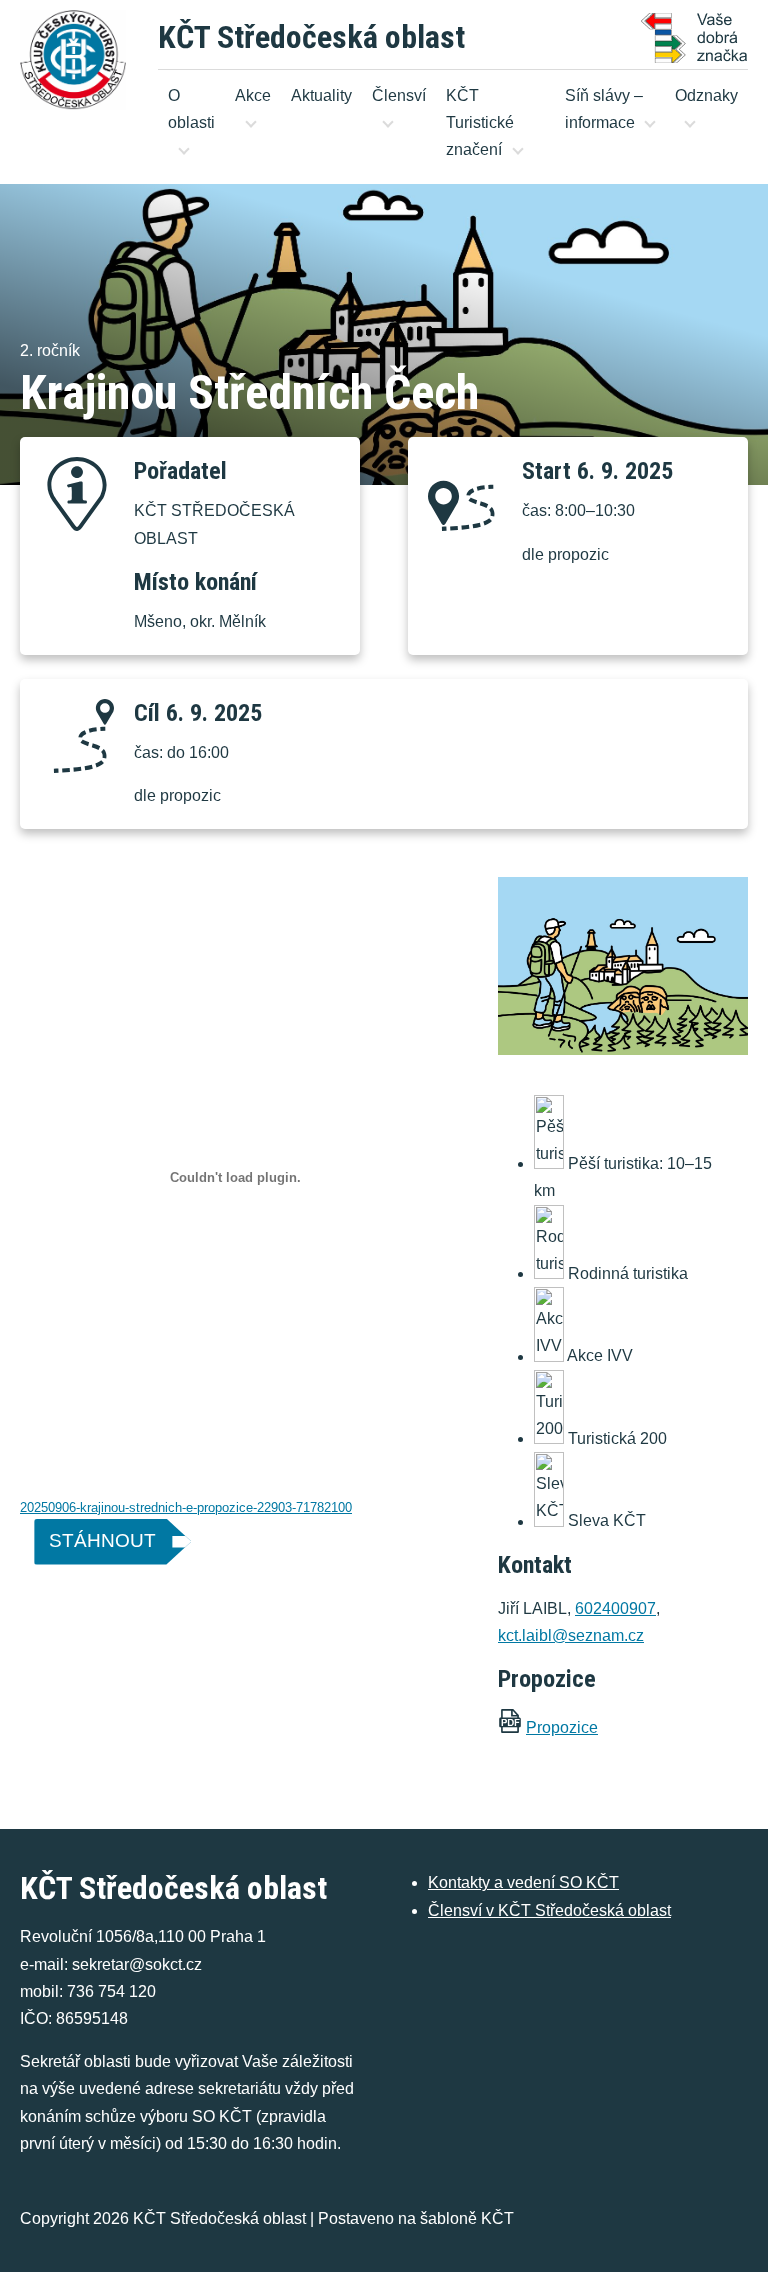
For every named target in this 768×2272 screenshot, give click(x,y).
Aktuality (321, 95)
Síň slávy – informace (604, 109)
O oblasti (191, 109)
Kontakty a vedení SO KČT (523, 1882)
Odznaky (706, 95)
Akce (253, 95)
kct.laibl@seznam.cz (571, 1635)
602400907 (615, 1608)
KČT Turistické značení (480, 122)
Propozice (562, 1727)
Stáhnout (102, 1540)
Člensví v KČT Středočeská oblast (549, 1910)
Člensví (399, 95)
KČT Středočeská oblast (311, 37)
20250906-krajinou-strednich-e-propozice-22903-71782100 (186, 1507)
